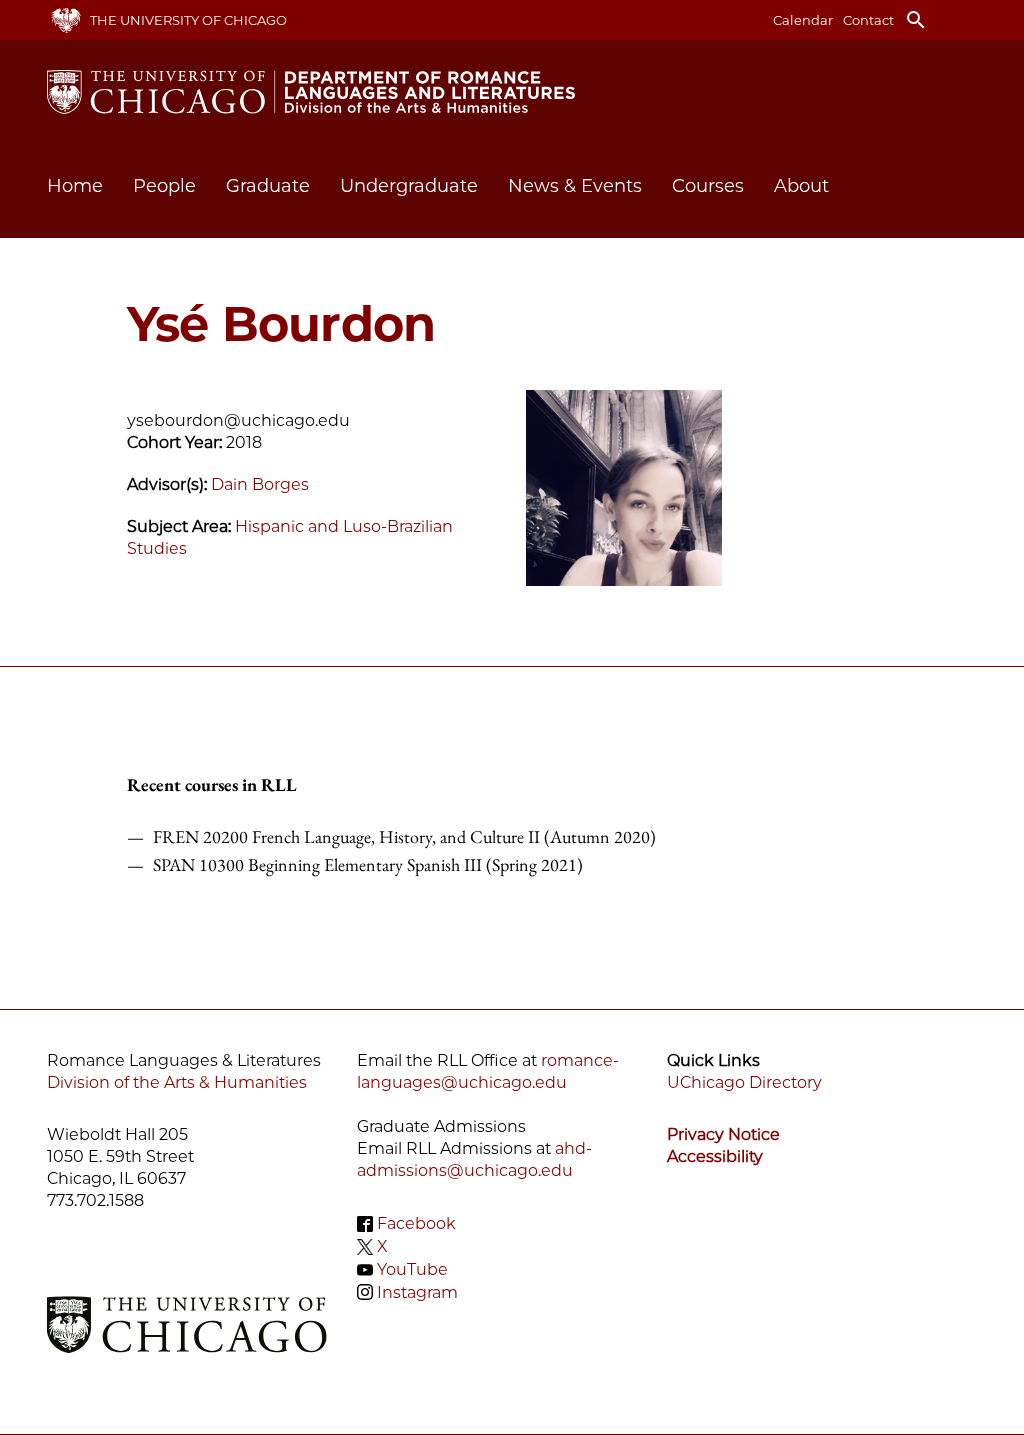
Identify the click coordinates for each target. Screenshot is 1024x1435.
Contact (868, 20)
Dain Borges (260, 484)
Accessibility (715, 1156)
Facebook (416, 1223)
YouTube (412, 1269)
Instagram (417, 1291)
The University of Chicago (188, 20)
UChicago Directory (744, 1082)
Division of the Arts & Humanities (177, 1082)
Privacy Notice (723, 1134)
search (916, 20)
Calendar (803, 20)
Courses (708, 186)
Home (75, 186)
